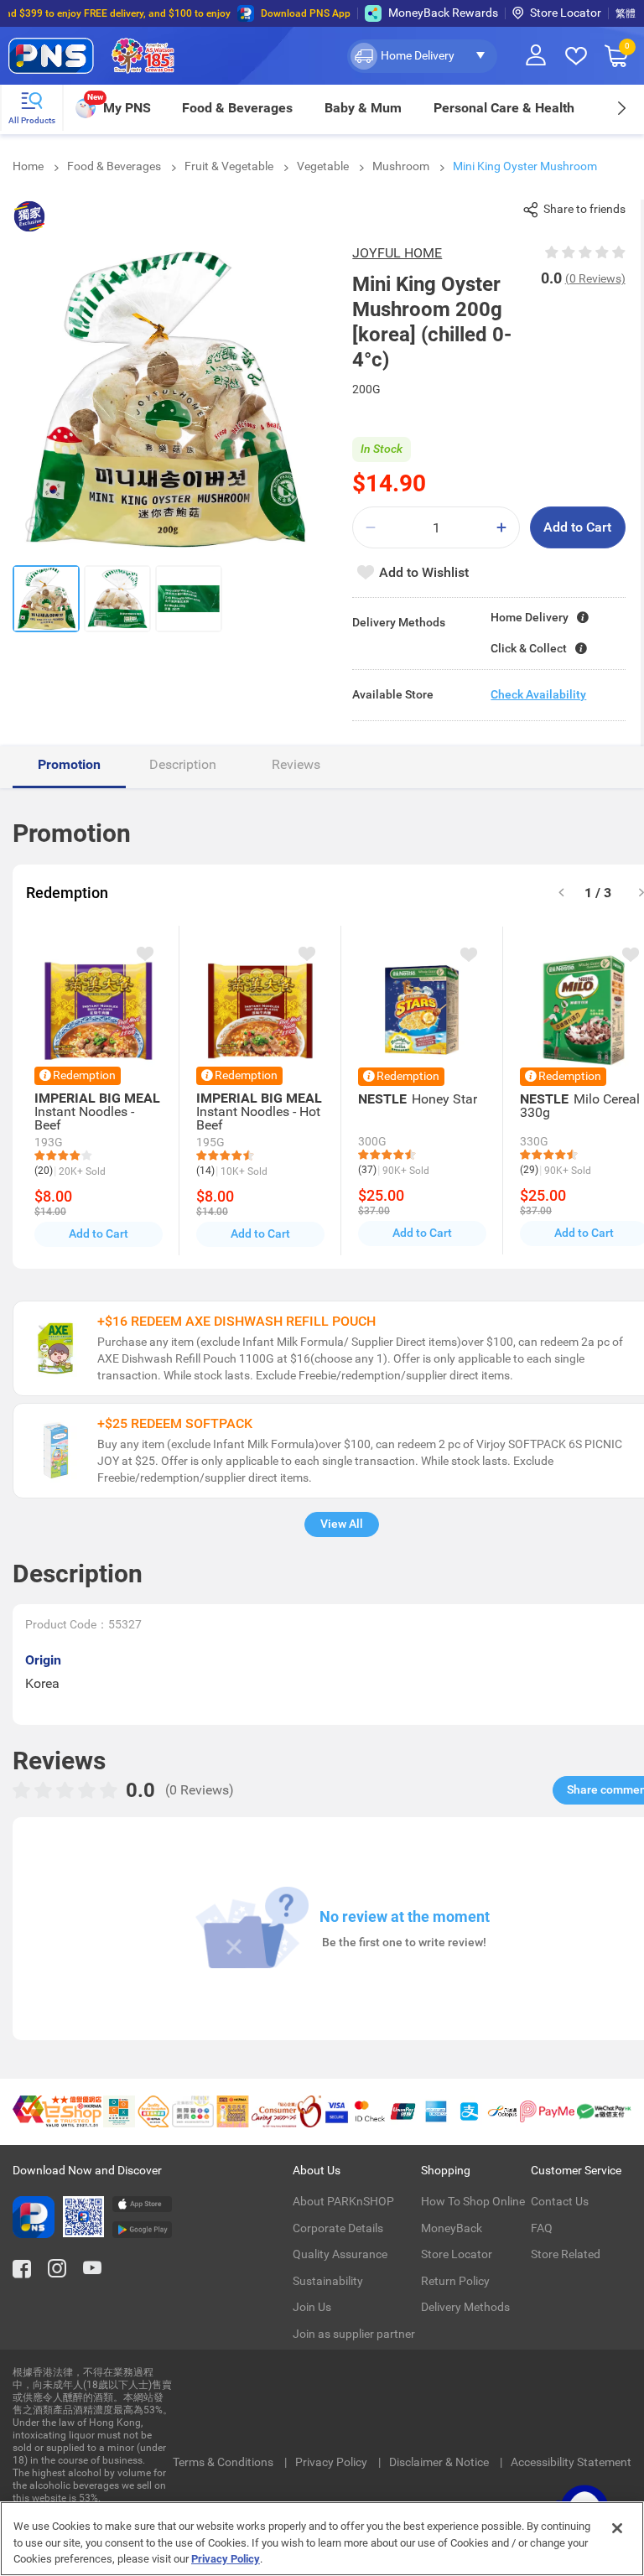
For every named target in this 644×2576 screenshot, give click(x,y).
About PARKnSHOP (343, 2201)
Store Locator (566, 13)
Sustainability (328, 2281)
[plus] (501, 528)
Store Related (566, 2254)
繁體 (626, 13)
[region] (322, 2539)
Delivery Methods (465, 2307)
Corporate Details (338, 2228)
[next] (621, 108)
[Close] (617, 2528)
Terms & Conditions (224, 2462)
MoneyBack (452, 2228)
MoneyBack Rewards (443, 13)
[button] (422, 56)
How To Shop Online (473, 2201)
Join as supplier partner (354, 2334)
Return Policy (455, 2281)
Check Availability (538, 694)
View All (342, 1524)
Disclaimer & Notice (440, 2462)
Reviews (296, 764)
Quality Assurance (340, 2254)
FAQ (542, 2228)
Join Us (312, 2307)
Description (183, 764)
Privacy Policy (332, 2462)
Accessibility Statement (571, 2462)
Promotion (69, 764)
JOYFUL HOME (397, 253)
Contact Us (560, 2201)
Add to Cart (577, 527)
